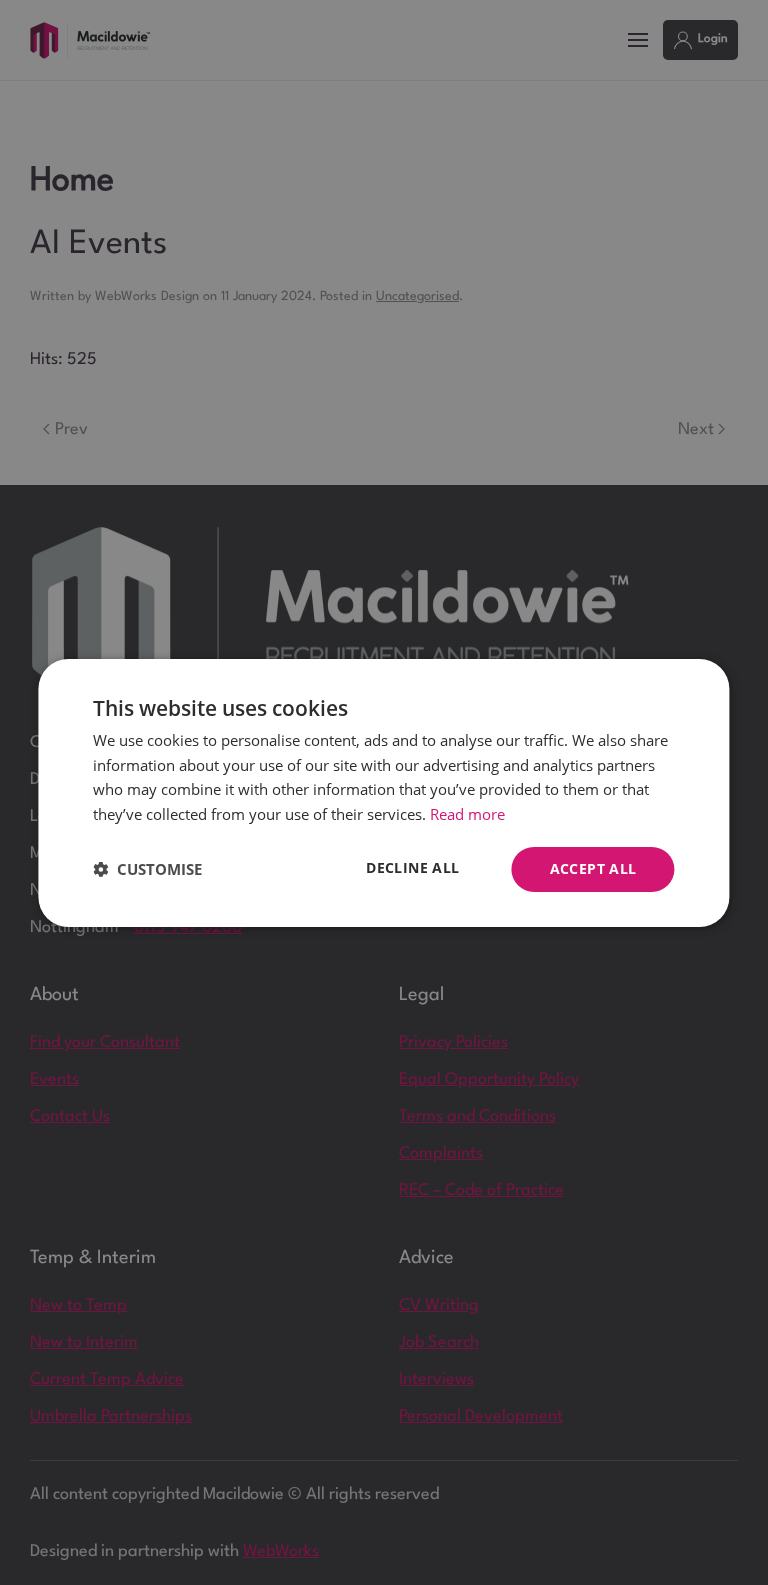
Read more (467, 814)
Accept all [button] (593, 868)
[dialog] (383, 792)
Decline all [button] (412, 867)
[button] (147, 869)
